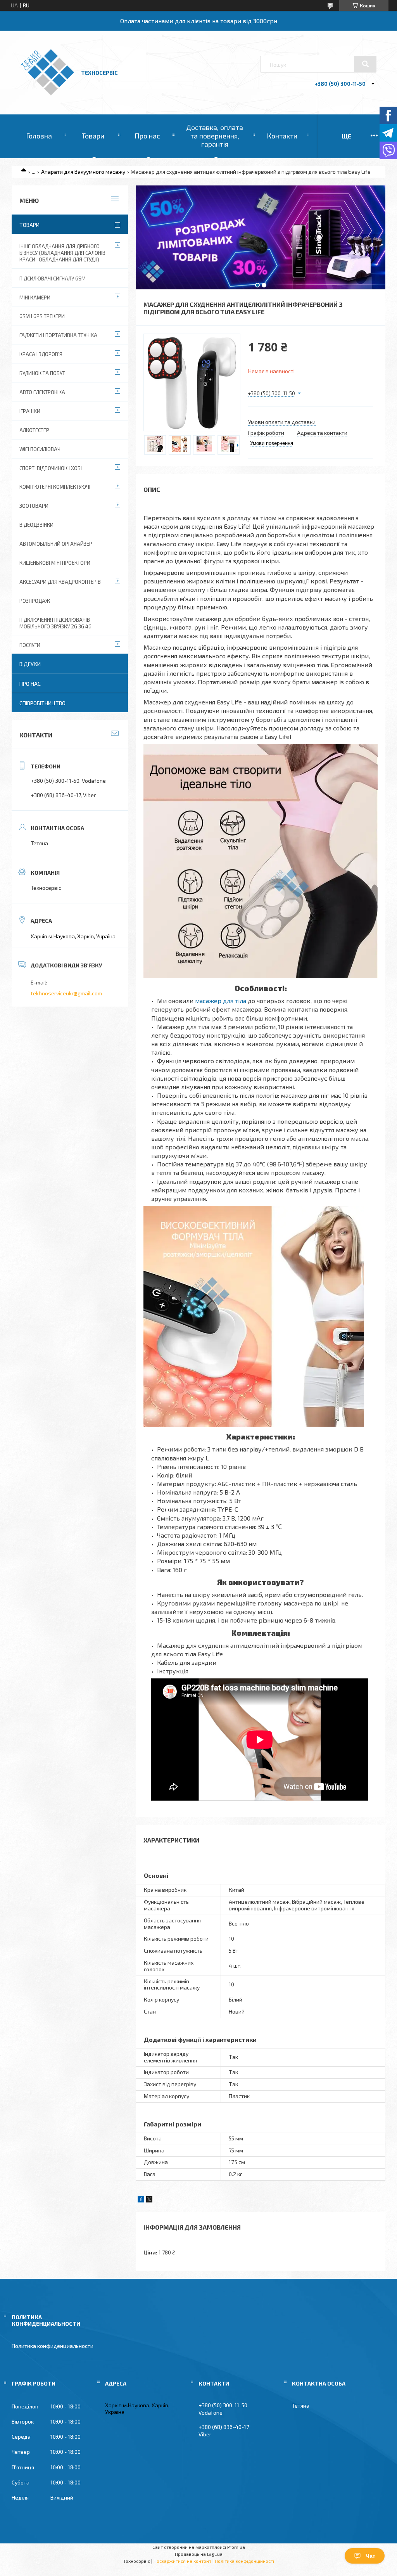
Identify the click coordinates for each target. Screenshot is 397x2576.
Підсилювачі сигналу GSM (53, 279)
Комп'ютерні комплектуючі (55, 487)
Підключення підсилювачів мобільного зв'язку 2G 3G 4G (55, 623)
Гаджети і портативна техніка (58, 335)
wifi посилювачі (41, 449)
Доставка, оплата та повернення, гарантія (215, 136)
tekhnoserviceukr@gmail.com (66, 993)
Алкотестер (34, 430)
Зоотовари (34, 506)
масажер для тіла (221, 1001)
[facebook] (141, 2200)
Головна (39, 136)
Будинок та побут (42, 373)
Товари (93, 136)
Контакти (282, 136)
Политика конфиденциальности (53, 2346)
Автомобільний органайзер (56, 544)
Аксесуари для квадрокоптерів (60, 582)
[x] (149, 2200)
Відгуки (30, 664)
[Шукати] (365, 64)
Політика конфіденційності (244, 2561)
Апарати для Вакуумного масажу (83, 172)
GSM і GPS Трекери (42, 316)
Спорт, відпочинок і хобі (51, 468)
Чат (370, 2556)
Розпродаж (35, 601)
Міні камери (35, 298)
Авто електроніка (42, 392)
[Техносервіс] (47, 93)
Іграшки (30, 411)
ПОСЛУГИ (30, 645)
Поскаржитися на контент (182, 2561)
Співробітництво (42, 703)
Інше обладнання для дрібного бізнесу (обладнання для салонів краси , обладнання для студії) (62, 253)
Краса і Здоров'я (41, 354)
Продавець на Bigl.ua (199, 2554)
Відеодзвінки (36, 525)
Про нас (147, 136)
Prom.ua (236, 2547)
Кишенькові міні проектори (55, 563)
